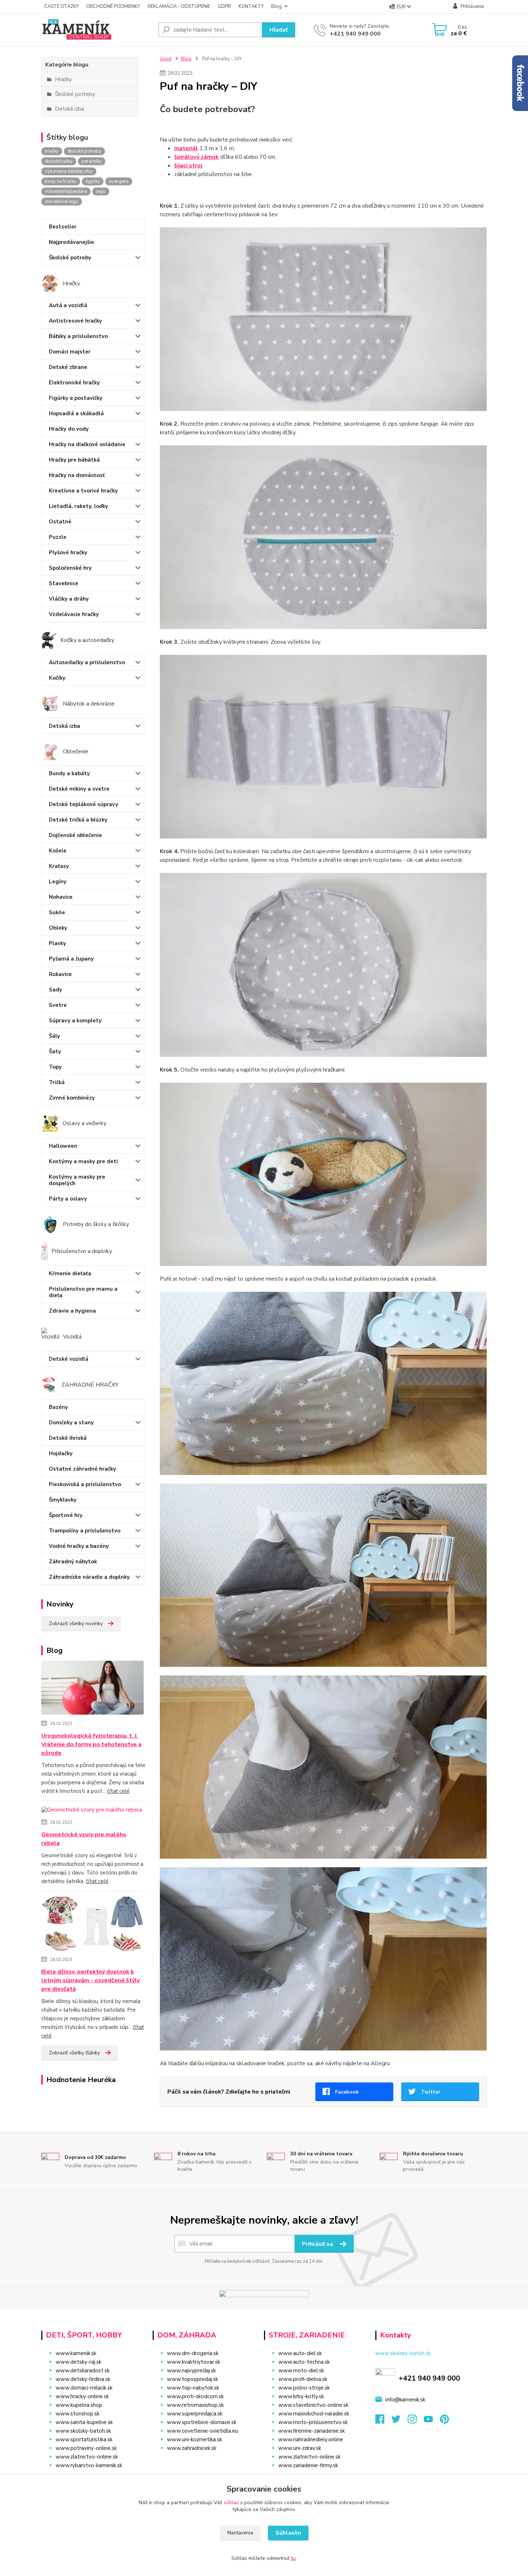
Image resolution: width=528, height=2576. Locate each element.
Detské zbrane (68, 367)
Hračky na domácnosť (77, 475)
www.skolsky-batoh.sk (83, 2431)
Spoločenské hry (70, 568)
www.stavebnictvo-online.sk (313, 2405)
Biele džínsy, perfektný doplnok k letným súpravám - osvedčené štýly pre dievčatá (91, 1980)
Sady (55, 990)
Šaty (55, 1051)
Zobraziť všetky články (74, 2053)
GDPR (224, 6)
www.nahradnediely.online (311, 2439)
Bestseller (63, 227)
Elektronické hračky (74, 383)
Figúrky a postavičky (76, 398)
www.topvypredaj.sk (193, 2379)
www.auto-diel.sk (300, 2353)
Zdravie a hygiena (72, 1311)
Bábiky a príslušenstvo (78, 336)
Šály (54, 1036)
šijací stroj (188, 166)
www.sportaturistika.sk (84, 2439)
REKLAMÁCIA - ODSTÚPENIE (179, 6)
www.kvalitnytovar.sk (194, 2362)
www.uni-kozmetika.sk (194, 2439)
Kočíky (57, 678)
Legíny (58, 882)
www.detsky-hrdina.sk (83, 2379)
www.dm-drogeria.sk (193, 2353)
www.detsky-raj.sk (78, 2362)
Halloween (63, 1146)
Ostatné (60, 522)
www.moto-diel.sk (301, 2371)
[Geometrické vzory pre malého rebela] (92, 1812)
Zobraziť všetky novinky (76, 1624)
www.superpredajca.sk (195, 2414)
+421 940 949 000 (355, 34)
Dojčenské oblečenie (75, 835)
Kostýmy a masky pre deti (83, 1161)
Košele (58, 851)
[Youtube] (432, 2421)
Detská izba (64, 726)
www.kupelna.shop (79, 2405)
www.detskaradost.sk (83, 2371)
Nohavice (61, 897)
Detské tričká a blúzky (78, 820)
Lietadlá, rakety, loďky (78, 506)
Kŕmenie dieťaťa (70, 1273)
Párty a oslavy (68, 1199)
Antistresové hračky (75, 321)
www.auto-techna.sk (304, 2362)
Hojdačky (61, 1453)
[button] (204, 2462)
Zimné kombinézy (72, 1098)
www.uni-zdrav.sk (300, 2448)
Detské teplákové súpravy (84, 804)
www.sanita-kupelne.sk (84, 2422)
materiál (186, 148)
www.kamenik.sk (76, 2353)
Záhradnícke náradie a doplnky (89, 1577)
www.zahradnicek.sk (192, 2448)
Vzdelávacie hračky (74, 614)
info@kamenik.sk (405, 2400)
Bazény (58, 1407)
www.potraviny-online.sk (86, 2448)
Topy (55, 1067)
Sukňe (57, 912)
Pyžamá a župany (71, 959)
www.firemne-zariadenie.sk (312, 2431)
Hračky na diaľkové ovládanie (87, 444)
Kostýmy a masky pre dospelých (77, 1180)
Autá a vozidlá (68, 305)
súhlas (231, 2503)
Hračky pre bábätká (74, 460)
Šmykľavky (63, 1500)
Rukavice (60, 974)
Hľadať (279, 30)
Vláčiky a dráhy (69, 599)
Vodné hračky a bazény (79, 1546)
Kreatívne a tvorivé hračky (83, 491)
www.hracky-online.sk (82, 2396)
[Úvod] (97, 30)
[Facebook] (383, 2421)
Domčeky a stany (71, 1423)
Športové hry (66, 1515)
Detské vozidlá (69, 1359)
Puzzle (58, 537)
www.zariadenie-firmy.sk (308, 2465)
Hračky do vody (69, 429)
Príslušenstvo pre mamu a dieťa (83, 1292)
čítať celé (118, 1791)
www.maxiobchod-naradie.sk (314, 2414)
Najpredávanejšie (71, 242)
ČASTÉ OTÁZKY (61, 6)
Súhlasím (288, 2533)
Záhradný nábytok (73, 1562)
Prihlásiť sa (318, 2244)
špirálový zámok (196, 157)
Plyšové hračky (68, 552)
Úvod (166, 59)
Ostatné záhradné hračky (82, 1469)
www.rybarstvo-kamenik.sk (89, 2465)
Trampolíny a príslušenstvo (85, 1531)
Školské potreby (70, 258)
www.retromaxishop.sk (195, 2405)
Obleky (58, 928)
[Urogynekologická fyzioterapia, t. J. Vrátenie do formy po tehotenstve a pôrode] (92, 1689)
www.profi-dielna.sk (303, 2379)
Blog (276, 6)
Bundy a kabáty (69, 773)
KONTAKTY (251, 6)
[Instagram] (416, 2421)
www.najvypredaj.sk (191, 2371)
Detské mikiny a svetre (79, 789)
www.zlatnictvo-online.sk (87, 2457)
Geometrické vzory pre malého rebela (84, 1839)
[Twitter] (400, 2421)
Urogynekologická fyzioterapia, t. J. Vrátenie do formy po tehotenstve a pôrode (91, 1744)
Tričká (57, 1082)
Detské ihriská (68, 1438)
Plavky (57, 943)
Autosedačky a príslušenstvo (87, 662)
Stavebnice (64, 583)
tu (293, 2558)
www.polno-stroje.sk (304, 2388)
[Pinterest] (444, 2421)
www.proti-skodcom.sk (195, 2396)
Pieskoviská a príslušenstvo (85, 1484)
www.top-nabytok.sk (193, 2388)
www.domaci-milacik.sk (84, 2388)
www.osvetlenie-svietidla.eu (203, 2431)
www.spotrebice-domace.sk (202, 2422)
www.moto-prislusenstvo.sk (313, 2422)
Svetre (58, 1005)
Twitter (431, 2092)
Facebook (347, 2092)
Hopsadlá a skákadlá (76, 413)
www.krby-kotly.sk (301, 2396)
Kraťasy (59, 866)
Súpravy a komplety (75, 1021)
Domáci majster (70, 352)
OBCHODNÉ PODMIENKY (113, 6)
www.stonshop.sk (78, 2414)
